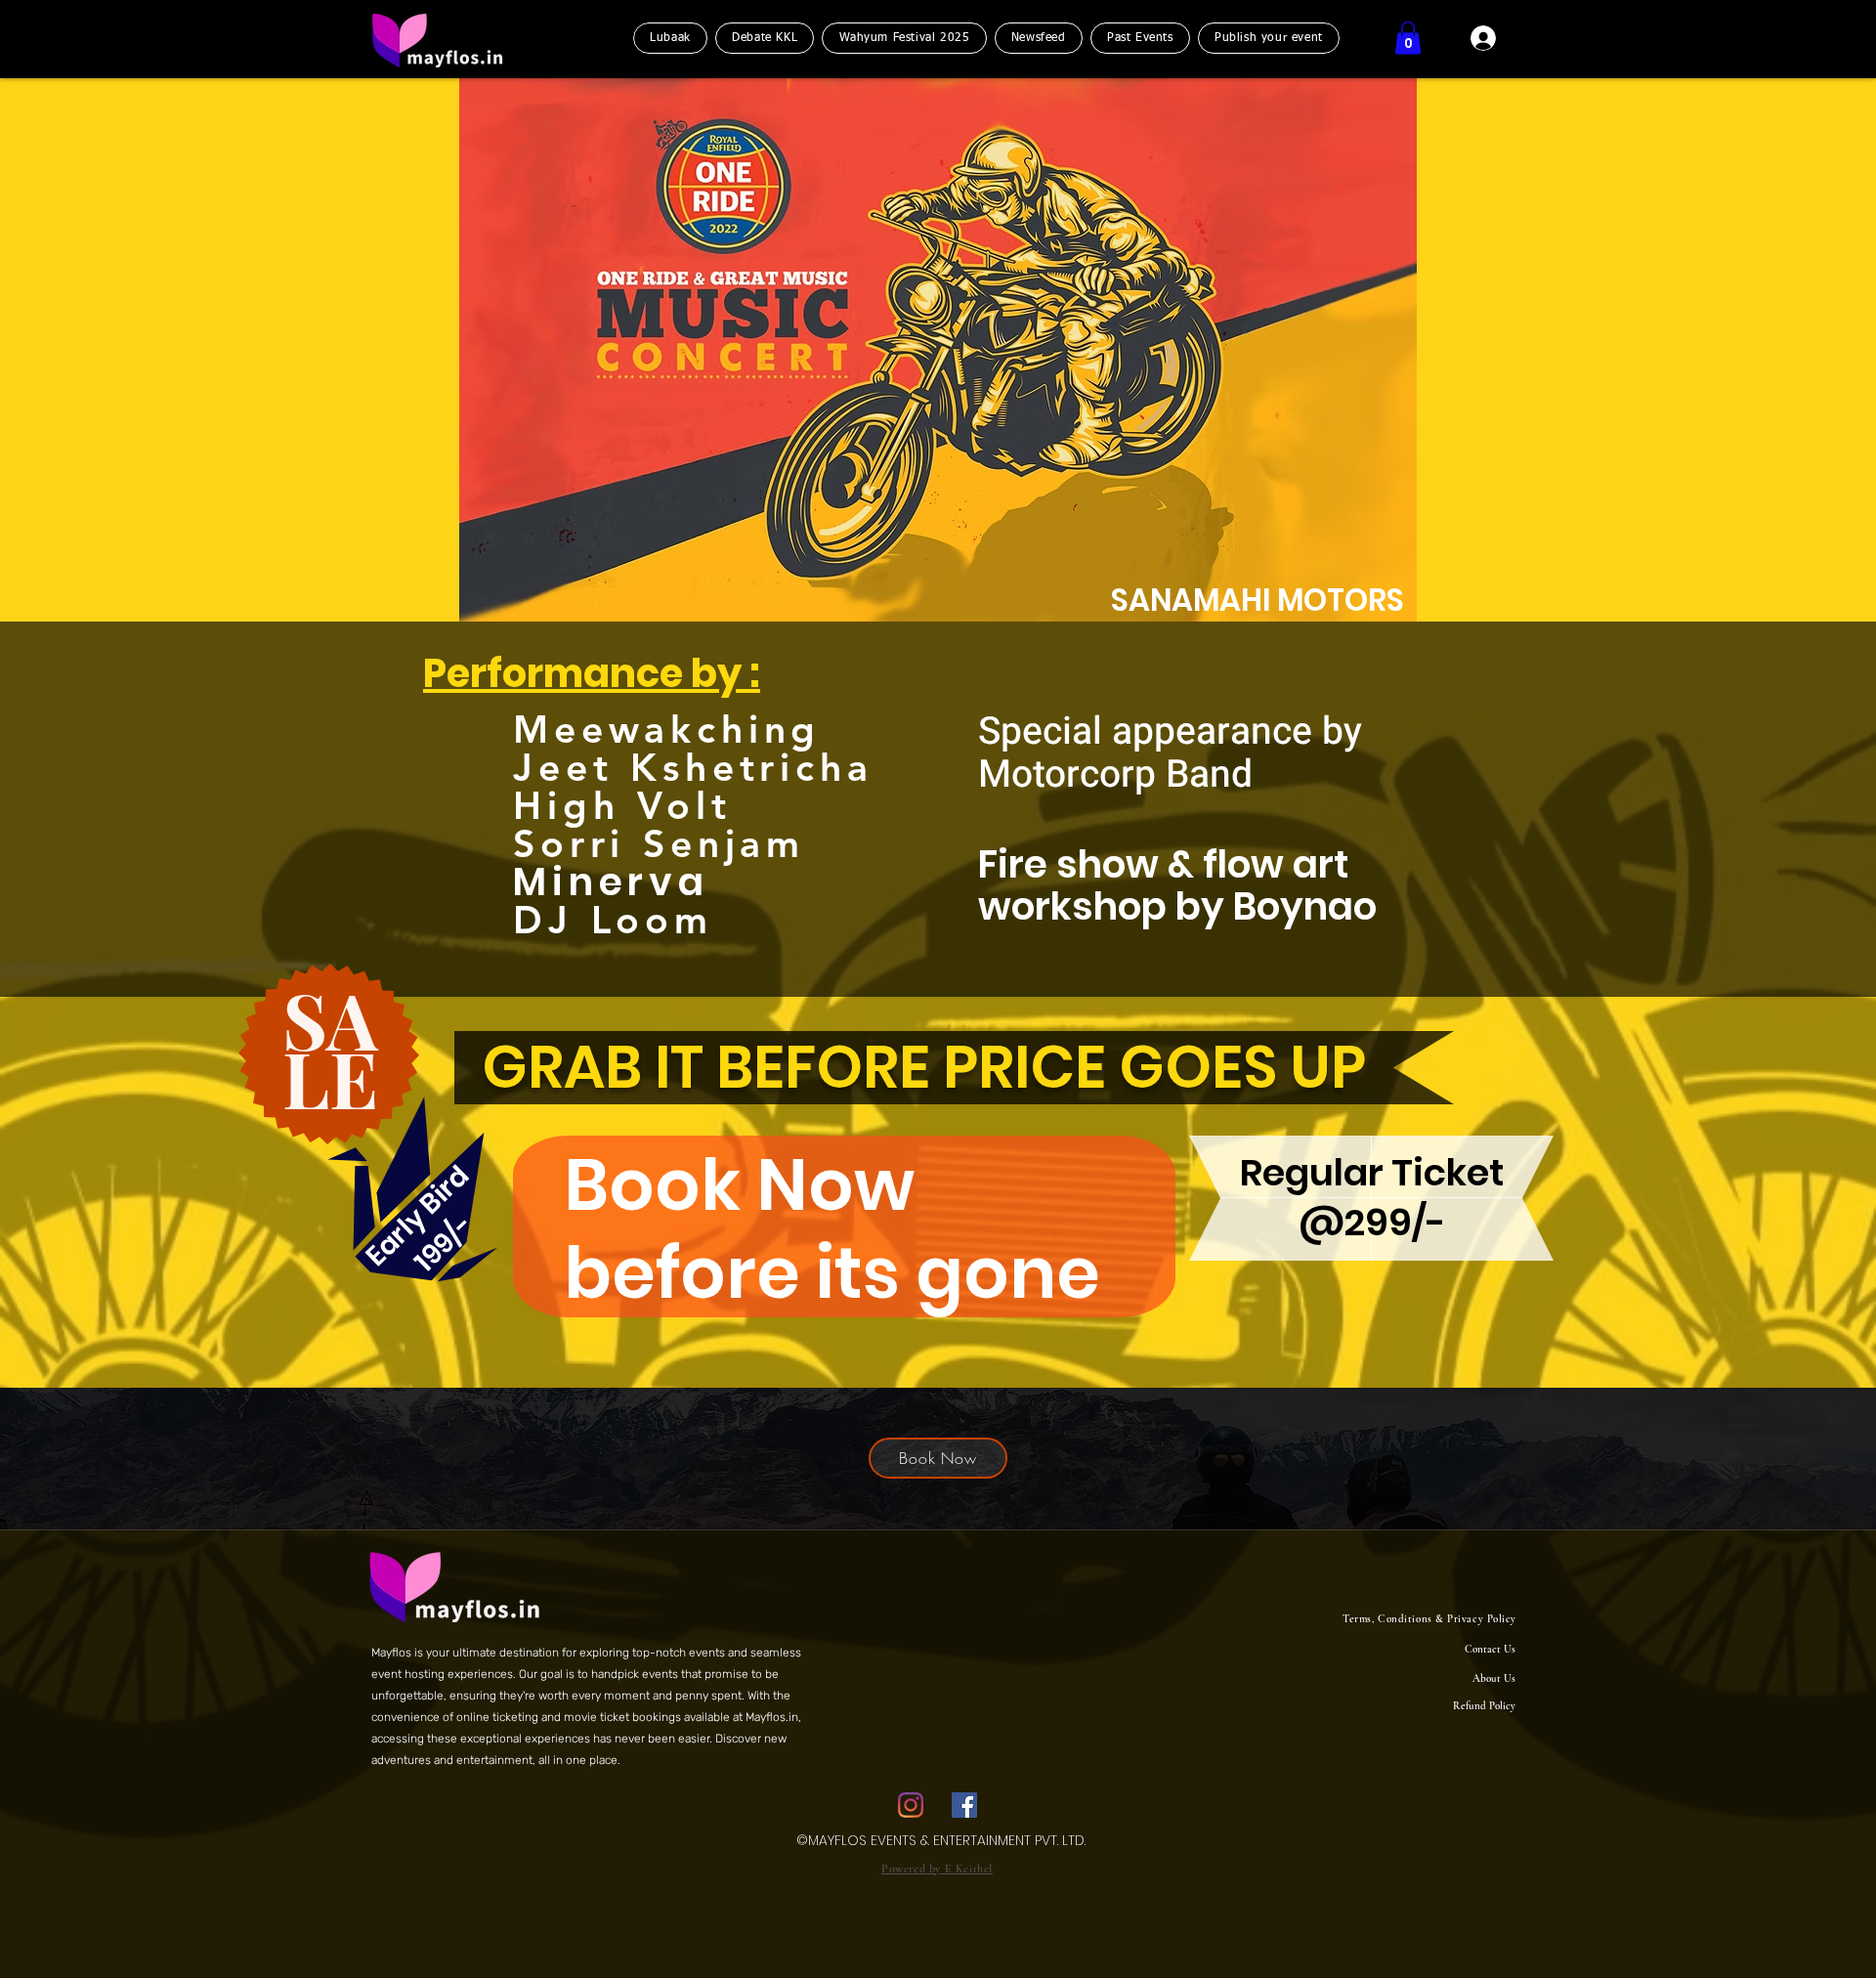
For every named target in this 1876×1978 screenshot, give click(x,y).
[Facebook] (964, 1805)
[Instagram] (911, 1805)
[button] (1408, 38)
